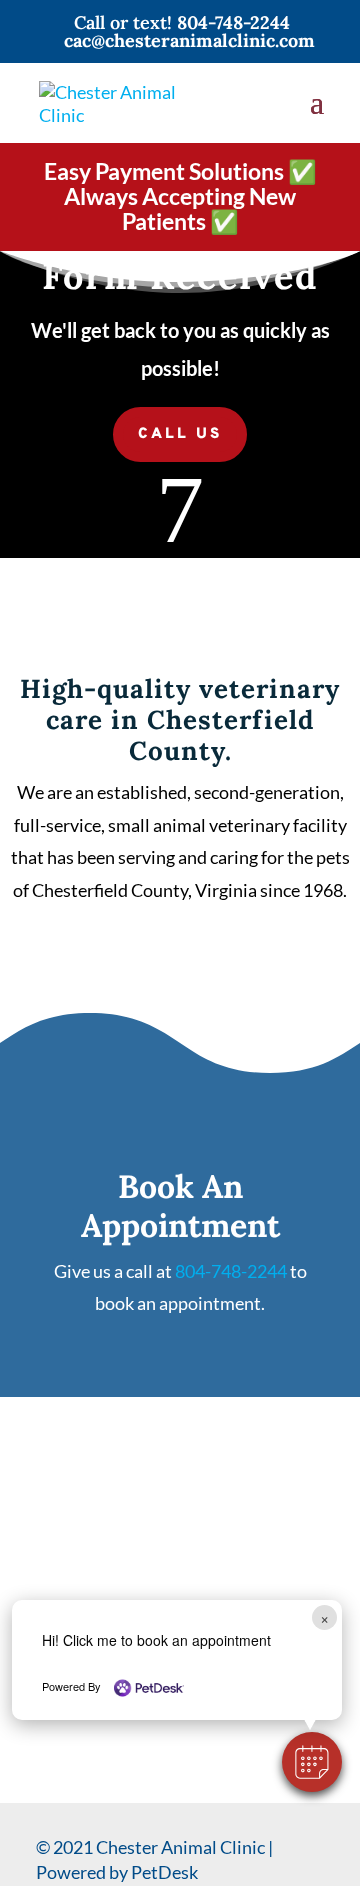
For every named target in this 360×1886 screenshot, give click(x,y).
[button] (312, 1762)
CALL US (180, 434)
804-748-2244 (233, 22)
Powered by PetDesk (117, 1872)
